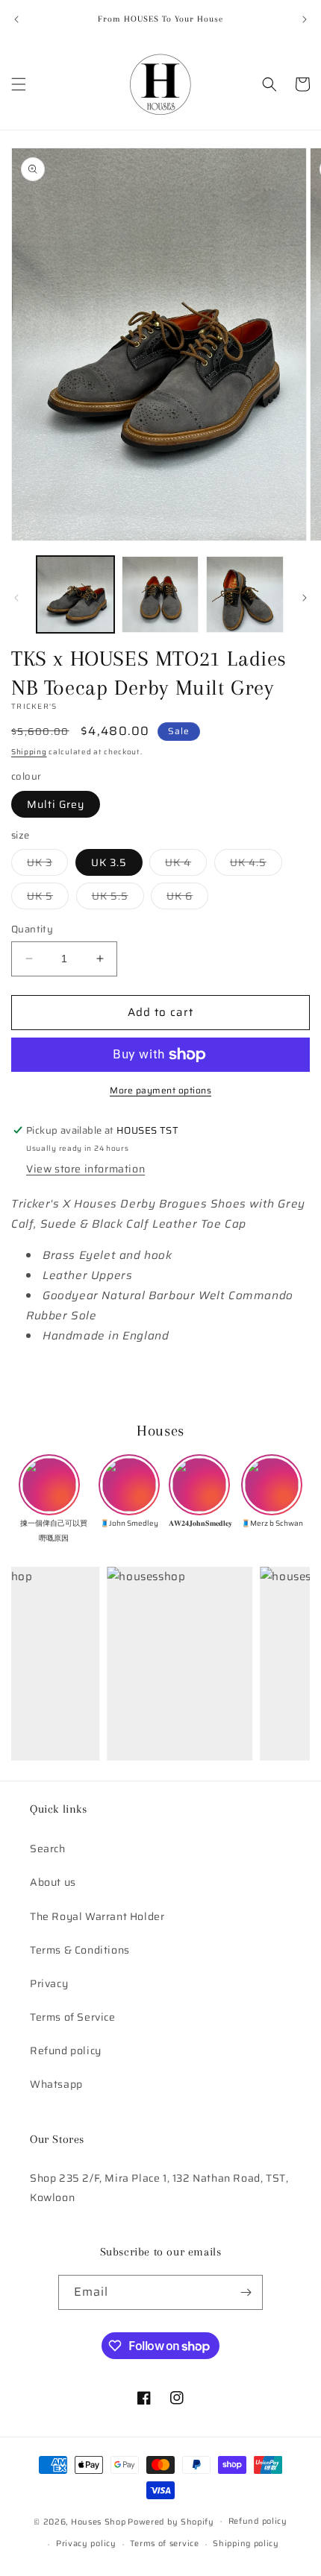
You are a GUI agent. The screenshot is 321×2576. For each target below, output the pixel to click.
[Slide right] (305, 598)
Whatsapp (56, 2084)
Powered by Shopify (171, 2521)
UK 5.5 (118, 898)
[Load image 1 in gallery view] (75, 595)
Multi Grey (56, 804)
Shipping (29, 752)
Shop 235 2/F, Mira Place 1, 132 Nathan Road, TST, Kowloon (159, 2187)
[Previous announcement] (16, 19)
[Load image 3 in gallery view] (245, 595)
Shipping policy (246, 2544)
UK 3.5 (109, 862)
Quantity (32, 929)
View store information (85, 1169)
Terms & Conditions (80, 1950)
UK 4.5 (256, 865)
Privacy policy (86, 2544)
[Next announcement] (305, 19)
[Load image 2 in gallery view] (160, 595)
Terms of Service (73, 2017)
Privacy (49, 1983)
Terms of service (164, 2544)
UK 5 (48, 898)
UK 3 (47, 865)
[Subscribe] (246, 2292)
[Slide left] (16, 598)
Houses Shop (99, 2521)
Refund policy (66, 2051)
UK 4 (186, 865)
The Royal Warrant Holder (97, 1916)
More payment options (160, 1090)
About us (53, 1882)
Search (48, 1849)
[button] (19, 84)
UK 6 (187, 898)
